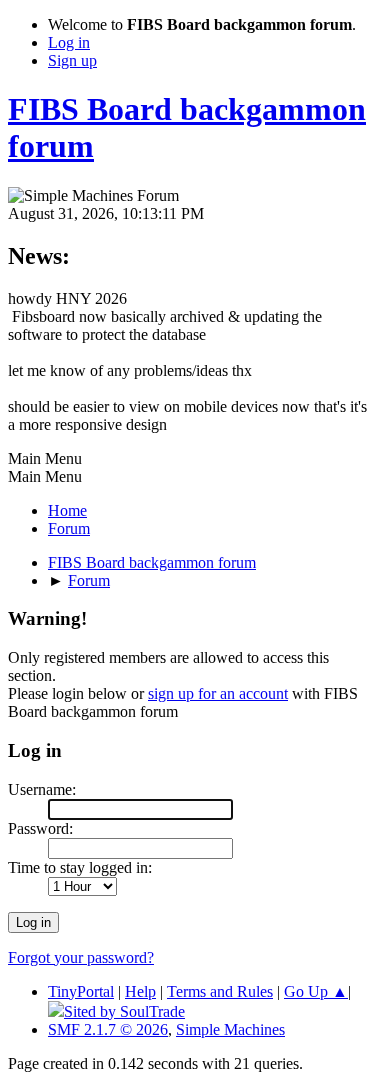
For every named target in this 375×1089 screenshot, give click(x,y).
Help (140, 991)
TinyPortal (81, 991)
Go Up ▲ (316, 991)
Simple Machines (230, 1029)
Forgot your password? (81, 957)
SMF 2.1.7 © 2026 (108, 1029)
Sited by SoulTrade (124, 1011)
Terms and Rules (220, 991)
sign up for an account (218, 693)
